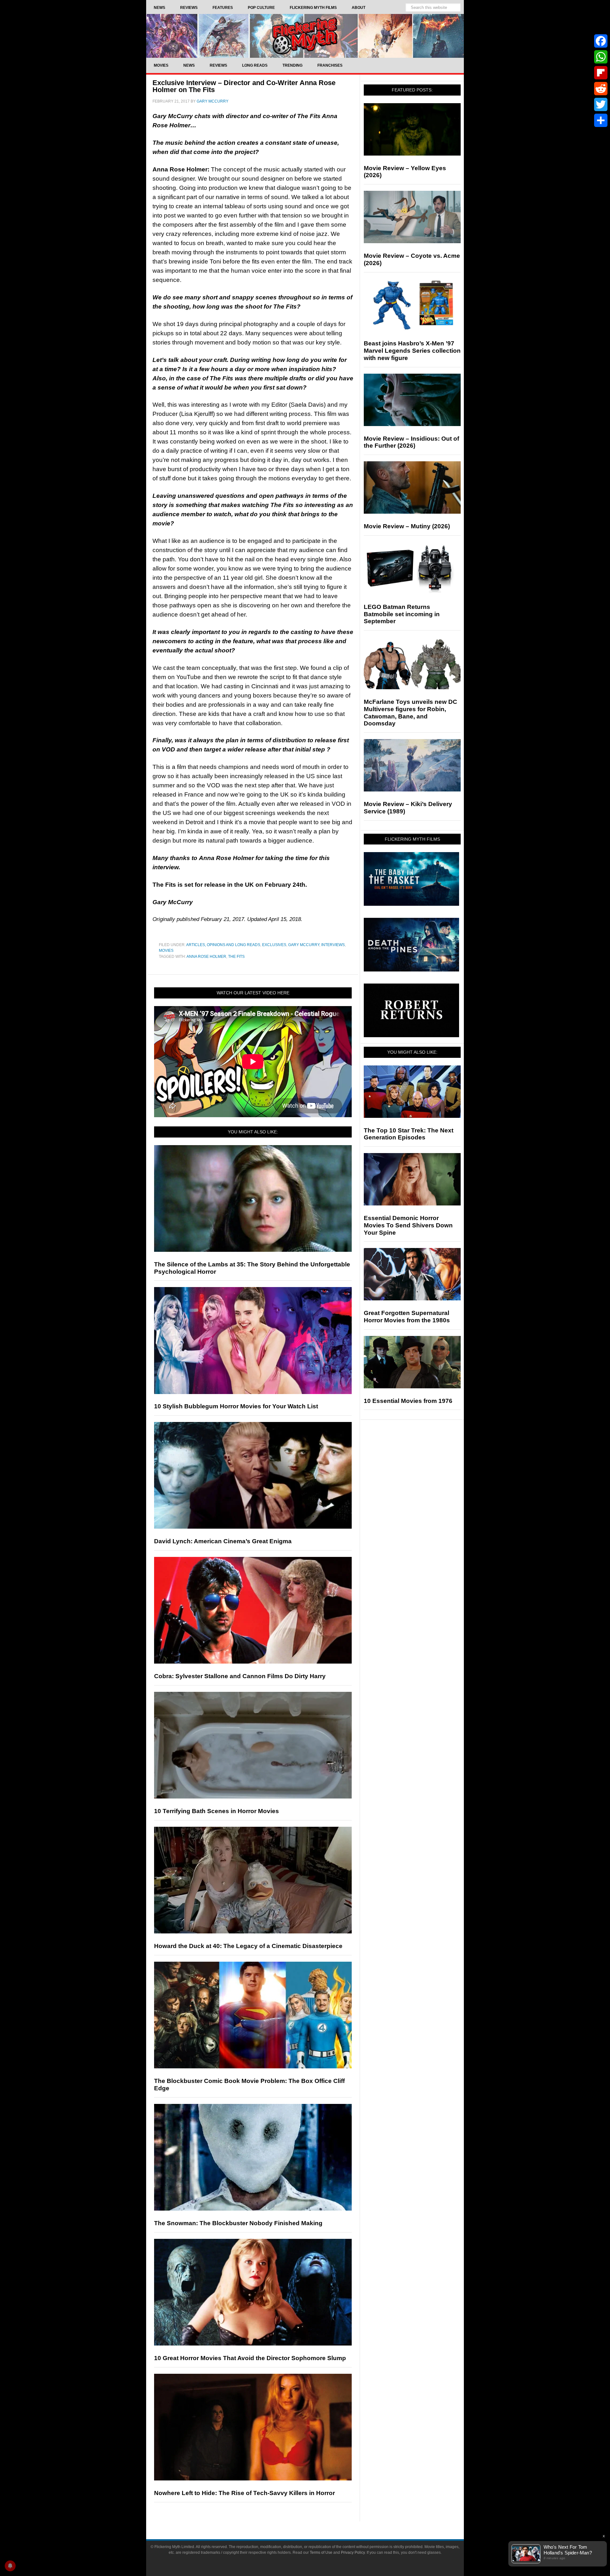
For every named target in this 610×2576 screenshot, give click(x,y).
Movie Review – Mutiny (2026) (407, 526)
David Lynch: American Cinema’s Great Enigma (223, 1541)
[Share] (601, 120)
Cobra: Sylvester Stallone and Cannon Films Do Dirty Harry (240, 1676)
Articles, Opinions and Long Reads (223, 945)
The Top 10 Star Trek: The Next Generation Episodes (409, 1134)
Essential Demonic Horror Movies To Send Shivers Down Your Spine (408, 1225)
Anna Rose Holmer (206, 957)
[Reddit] (601, 89)
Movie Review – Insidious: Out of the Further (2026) (411, 442)
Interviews (333, 945)
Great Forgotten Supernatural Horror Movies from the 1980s (407, 1317)
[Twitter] (601, 104)
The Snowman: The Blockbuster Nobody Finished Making (238, 2223)
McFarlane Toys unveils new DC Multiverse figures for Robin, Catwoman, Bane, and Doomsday (410, 713)
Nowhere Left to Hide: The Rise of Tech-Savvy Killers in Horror (244, 2493)
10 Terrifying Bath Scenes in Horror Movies (217, 1811)
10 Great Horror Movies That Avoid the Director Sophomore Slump (250, 2358)
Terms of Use (321, 2553)
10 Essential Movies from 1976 (408, 1401)
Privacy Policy (353, 2553)
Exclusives (274, 945)
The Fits (236, 957)
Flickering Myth (305, 36)
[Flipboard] (601, 73)
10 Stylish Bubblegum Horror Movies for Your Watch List (236, 1406)
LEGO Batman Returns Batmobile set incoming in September (402, 614)
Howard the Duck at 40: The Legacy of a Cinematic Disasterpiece (248, 1946)
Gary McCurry (304, 945)
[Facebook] (601, 41)
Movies (166, 951)
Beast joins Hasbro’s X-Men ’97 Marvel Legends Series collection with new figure (412, 351)
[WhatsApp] (601, 57)
